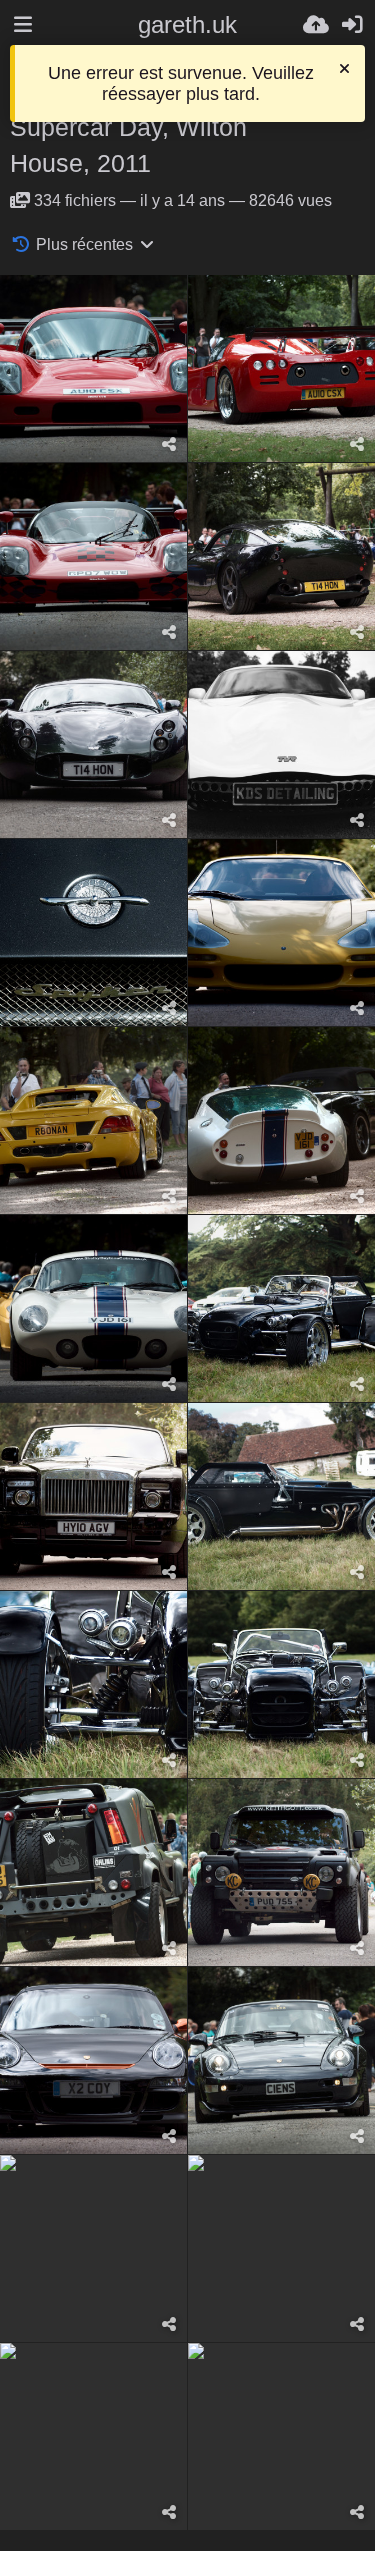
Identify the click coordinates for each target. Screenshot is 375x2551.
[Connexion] (352, 25)
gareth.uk (187, 24)
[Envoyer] (316, 25)
